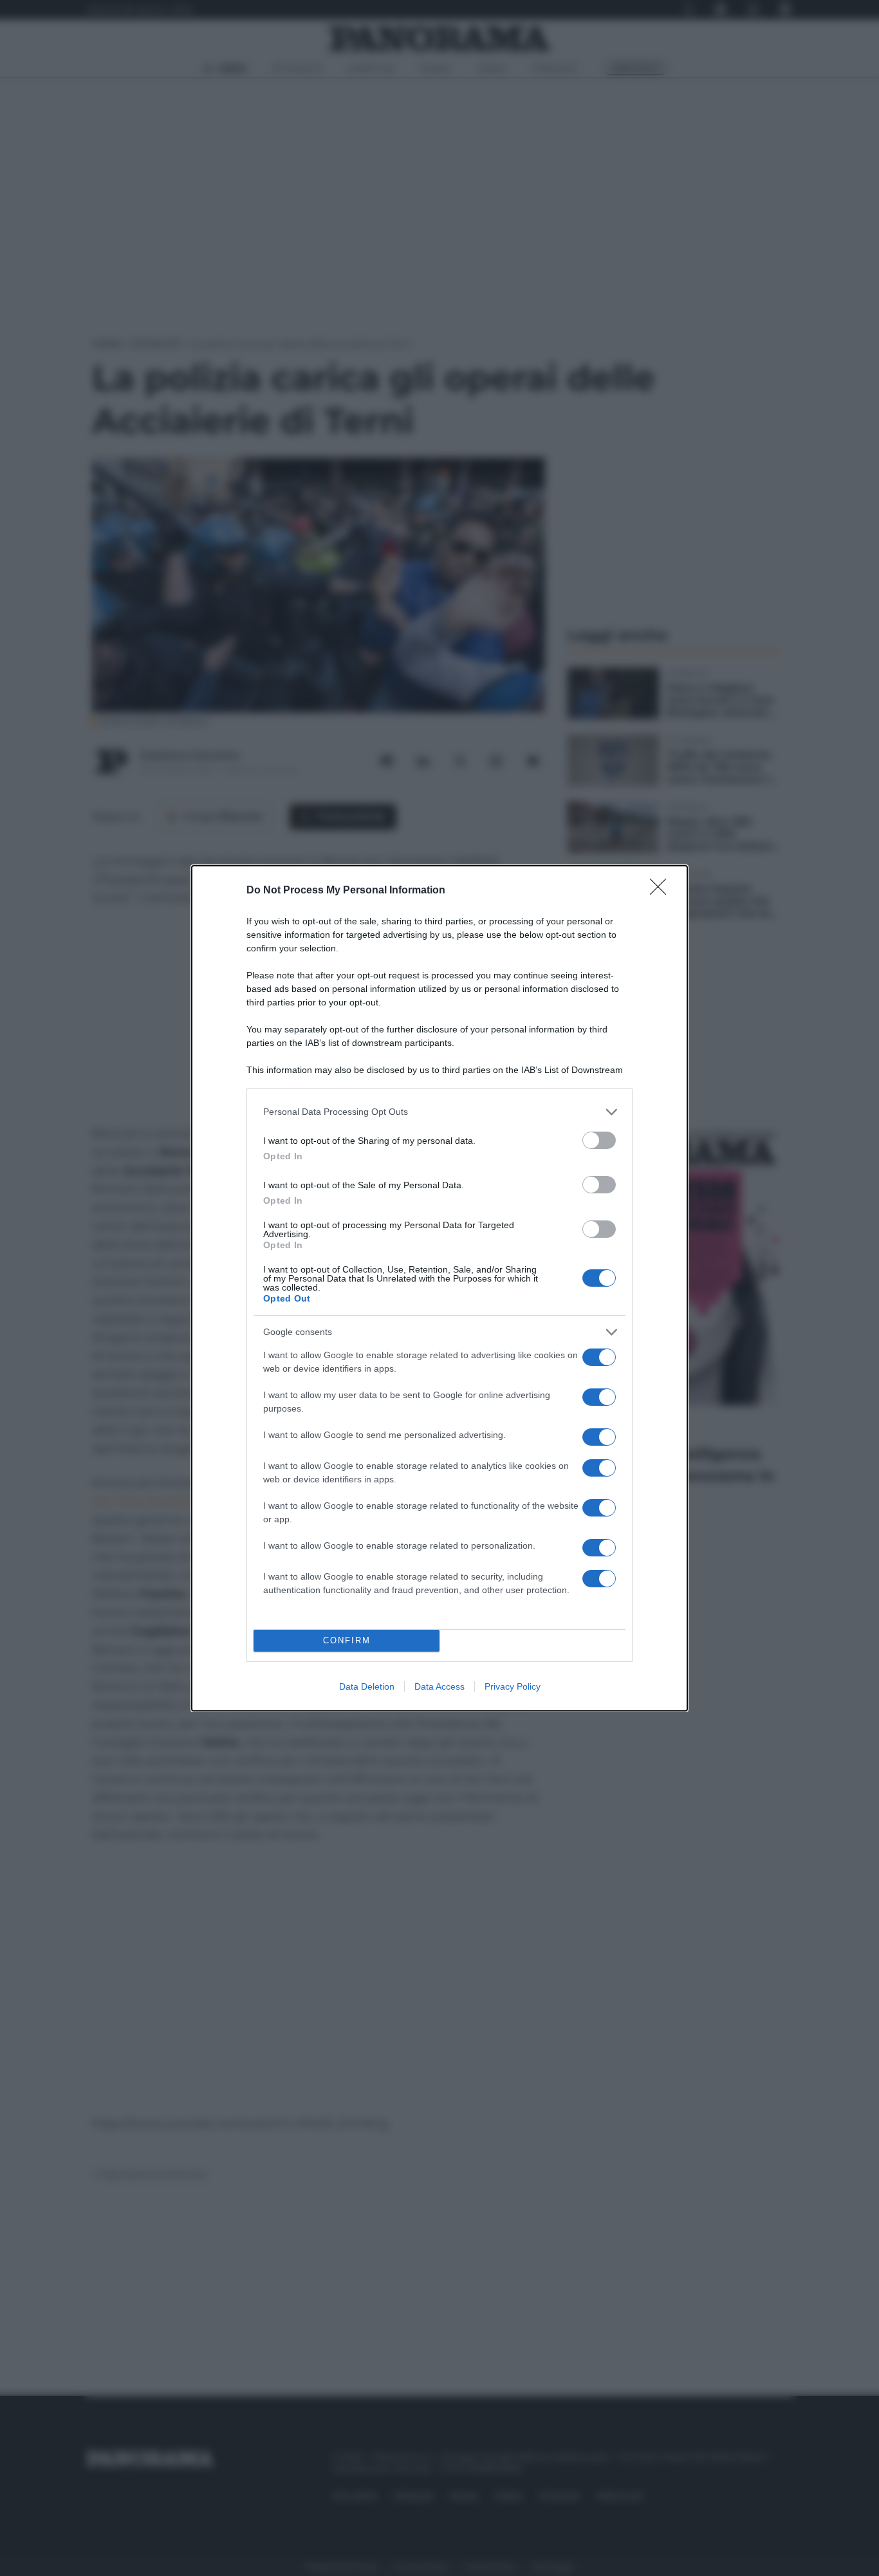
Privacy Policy (513, 1686)
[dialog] (439, 1288)
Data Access (439, 1686)
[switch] (599, 1140)
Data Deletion (367, 1686)
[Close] (662, 891)
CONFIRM (347, 1640)
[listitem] (439, 1112)
